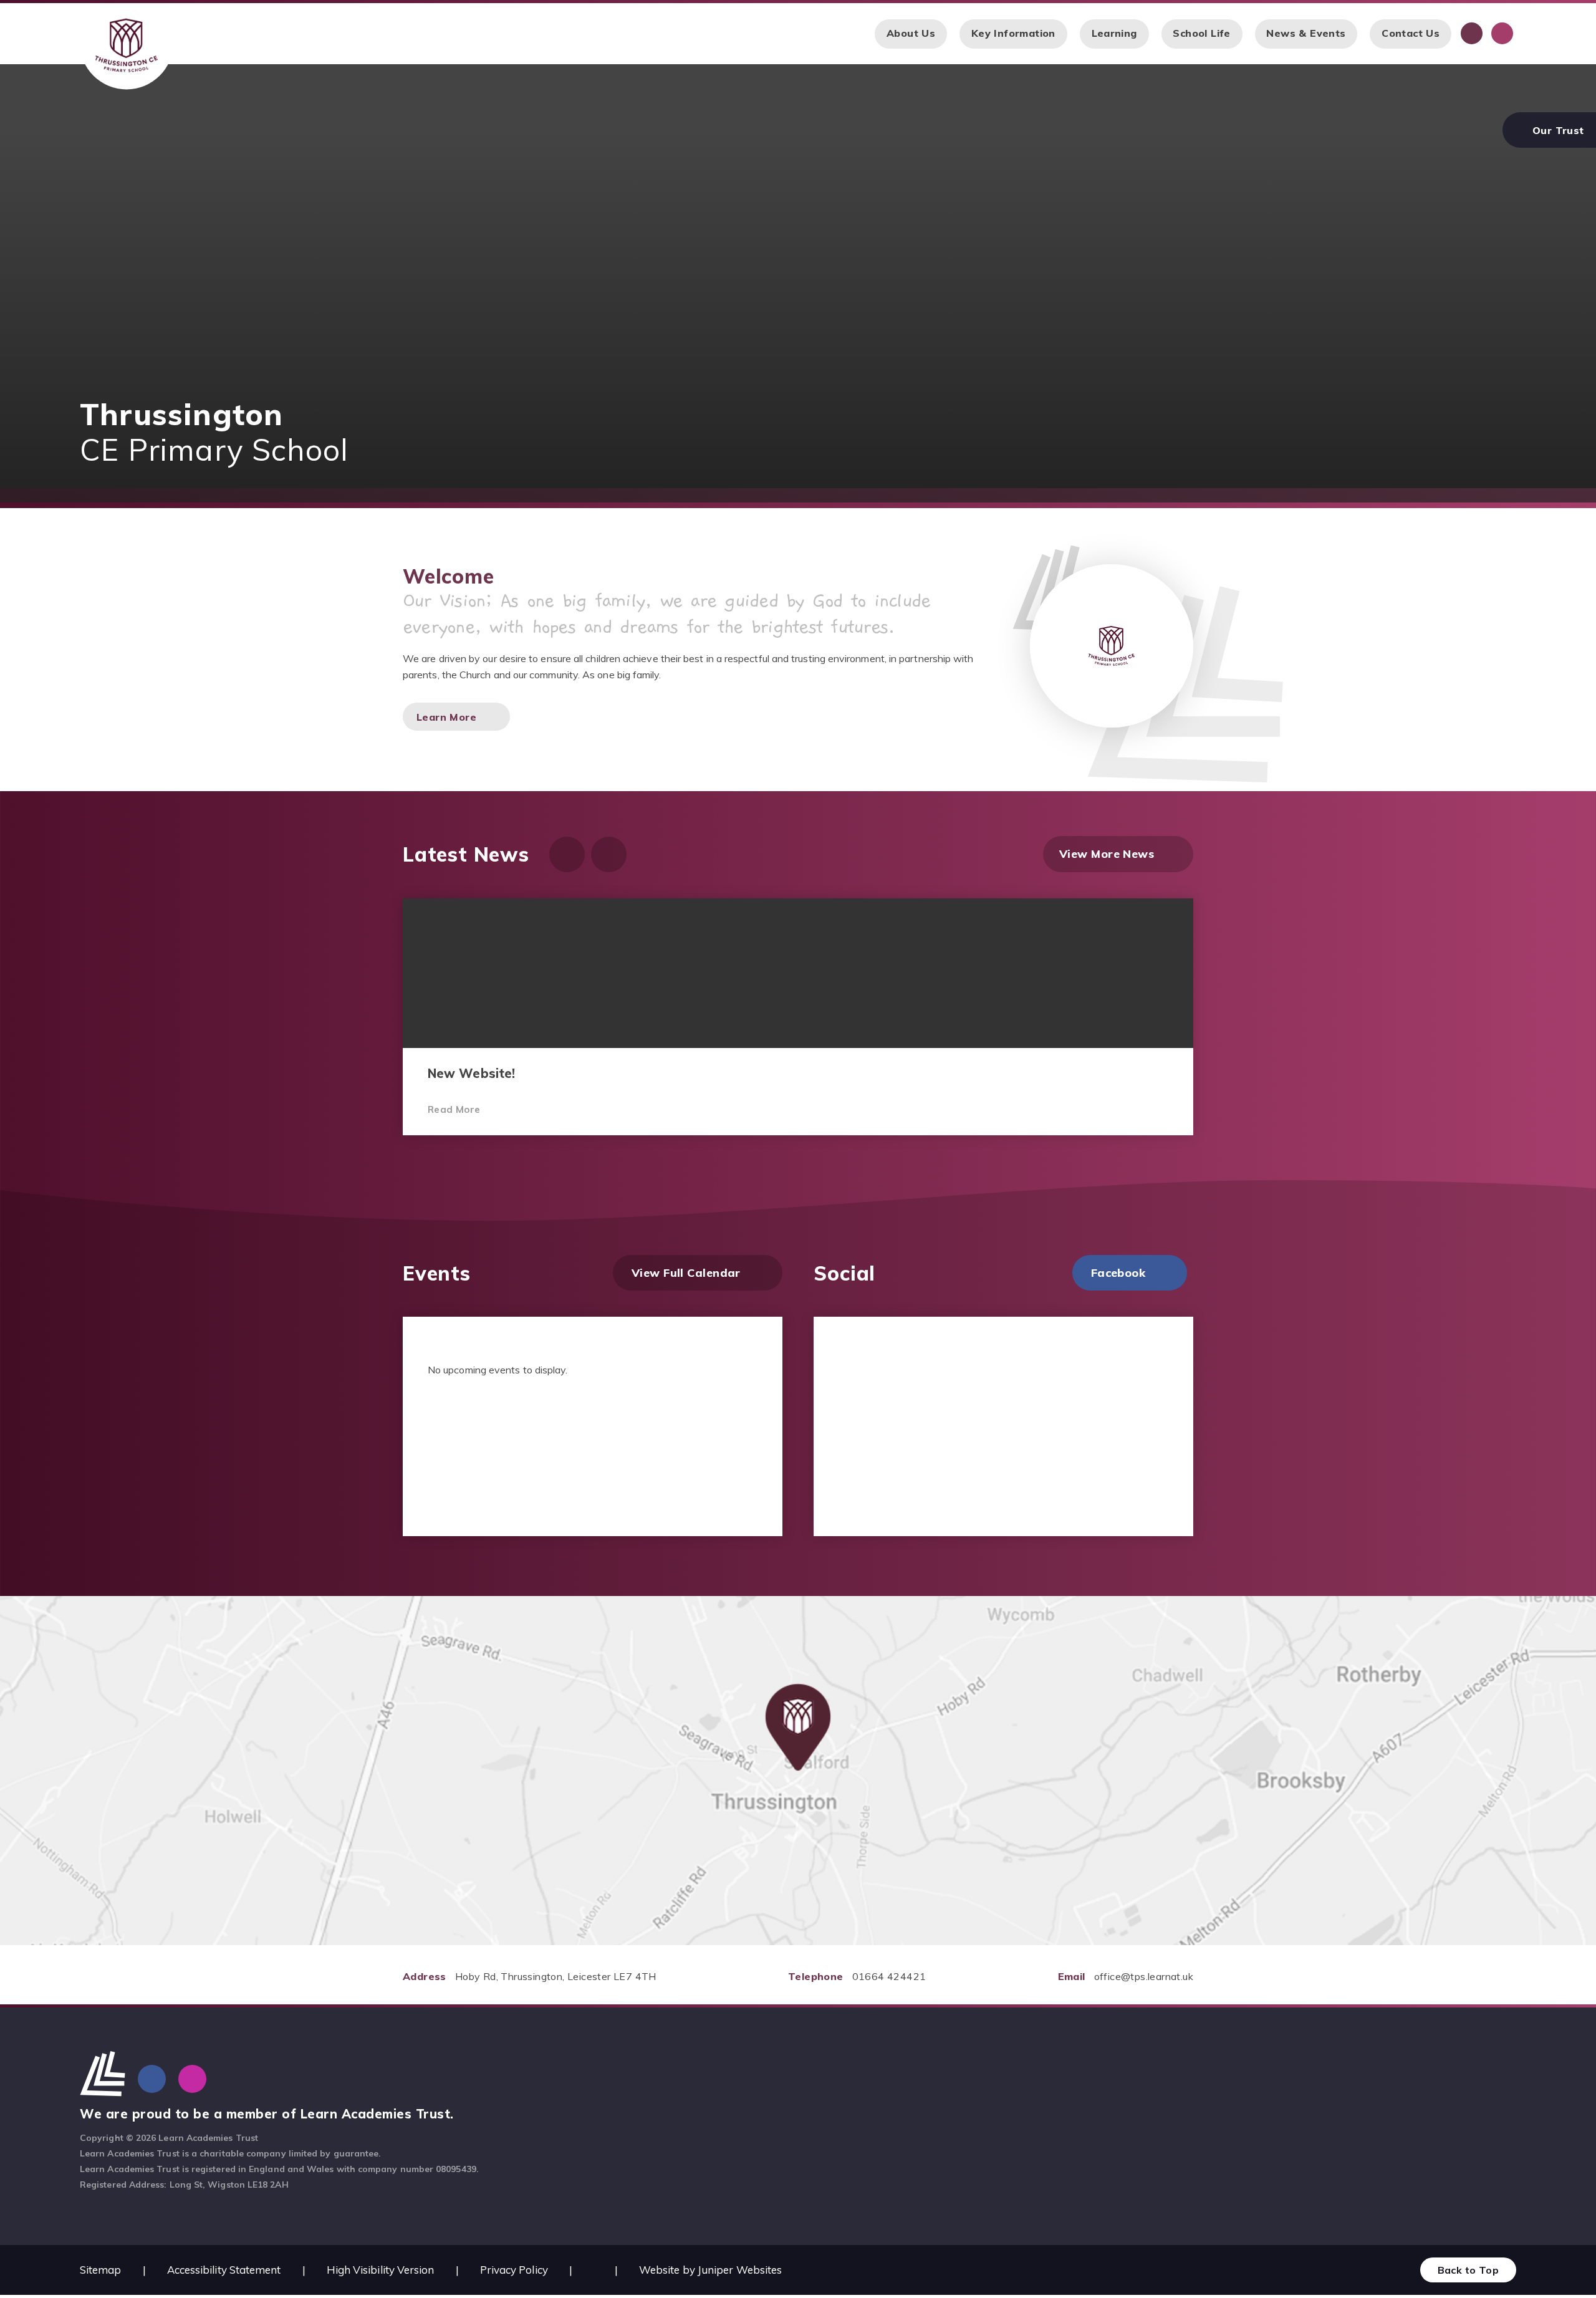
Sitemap (101, 2270)
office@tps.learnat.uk (1144, 1976)
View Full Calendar (686, 1273)
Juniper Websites (740, 2270)
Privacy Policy (514, 2270)
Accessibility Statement (224, 2270)
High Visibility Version (381, 2270)
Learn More (446, 717)
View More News (1107, 854)
